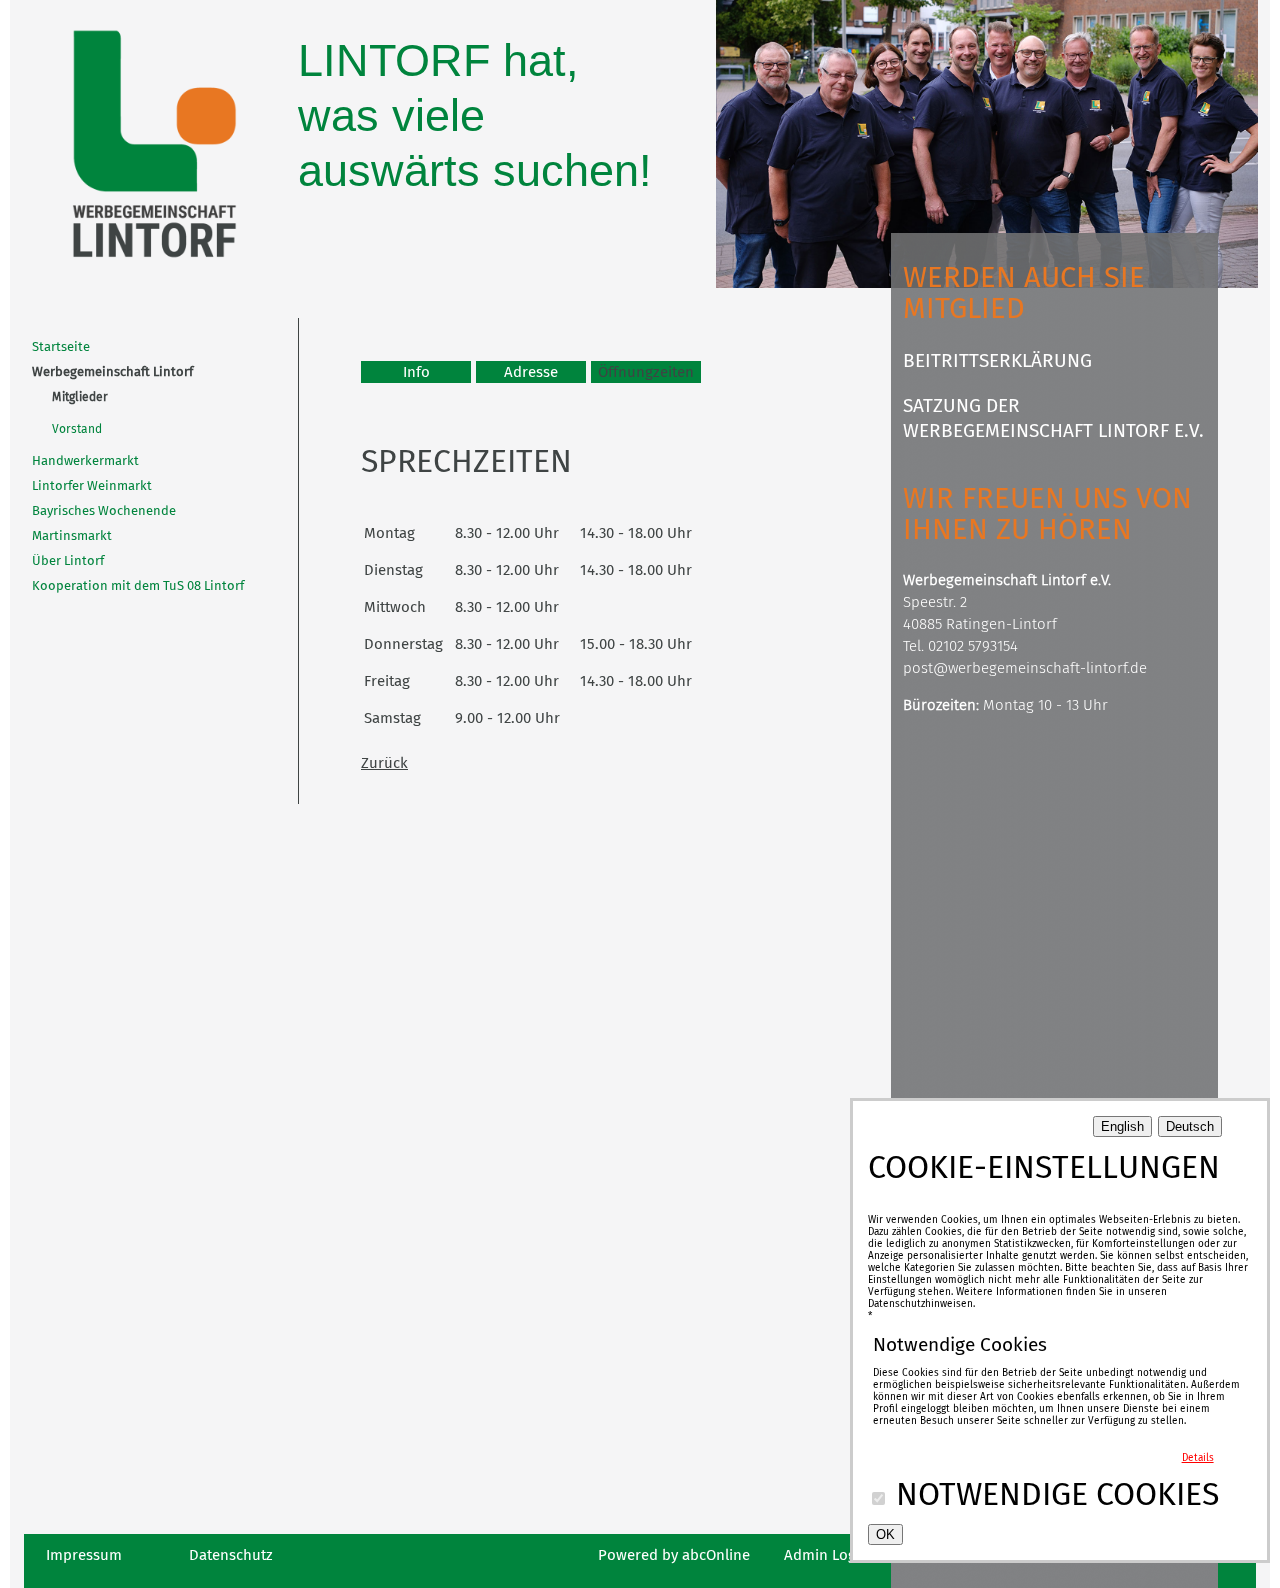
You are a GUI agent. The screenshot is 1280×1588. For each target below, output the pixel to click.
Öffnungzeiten (646, 372)
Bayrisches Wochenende (104, 510)
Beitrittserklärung (997, 360)
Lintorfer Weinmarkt (92, 485)
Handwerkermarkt (85, 460)
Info (416, 372)
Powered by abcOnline (674, 1555)
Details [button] (1198, 1458)
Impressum (84, 1555)
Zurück (384, 763)
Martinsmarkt (72, 535)
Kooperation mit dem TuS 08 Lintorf (138, 585)
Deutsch (1190, 1126)
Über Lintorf (68, 560)
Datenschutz (231, 1555)
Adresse (531, 372)
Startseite (61, 346)
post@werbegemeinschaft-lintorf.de (1025, 668)
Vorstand (77, 429)
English (1122, 1126)
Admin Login (826, 1555)
